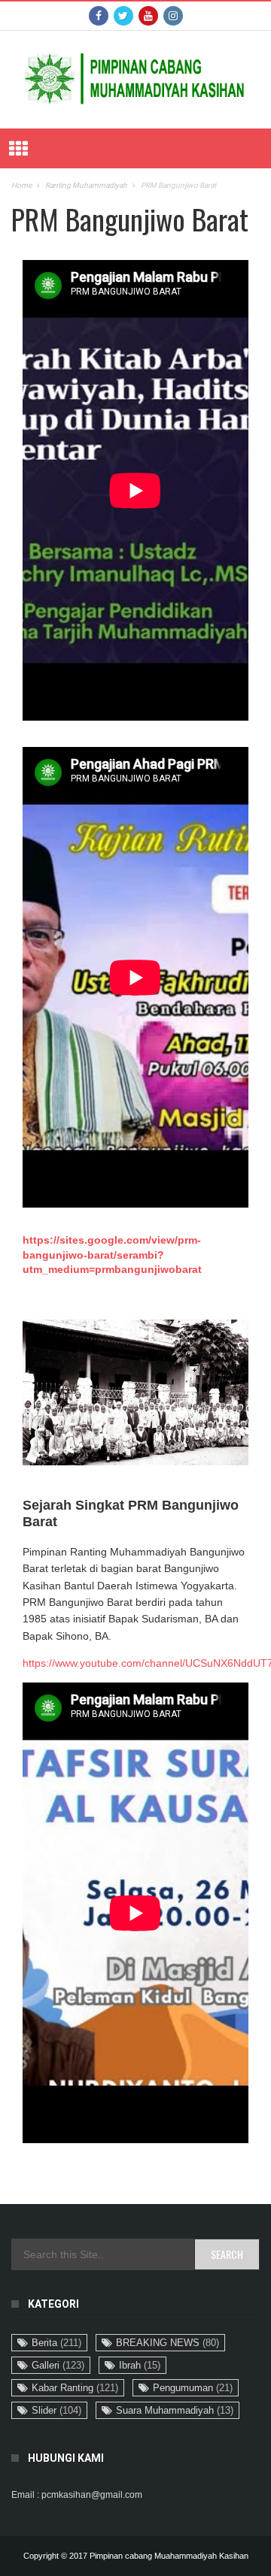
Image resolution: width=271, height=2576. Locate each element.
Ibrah (140, 2365)
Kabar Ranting (75, 2388)
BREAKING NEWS (167, 2343)
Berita (56, 2343)
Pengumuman (193, 2388)
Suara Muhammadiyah (175, 2410)
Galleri (58, 2365)
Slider (56, 2410)
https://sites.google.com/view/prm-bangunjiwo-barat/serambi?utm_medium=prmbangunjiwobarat (112, 1255)
